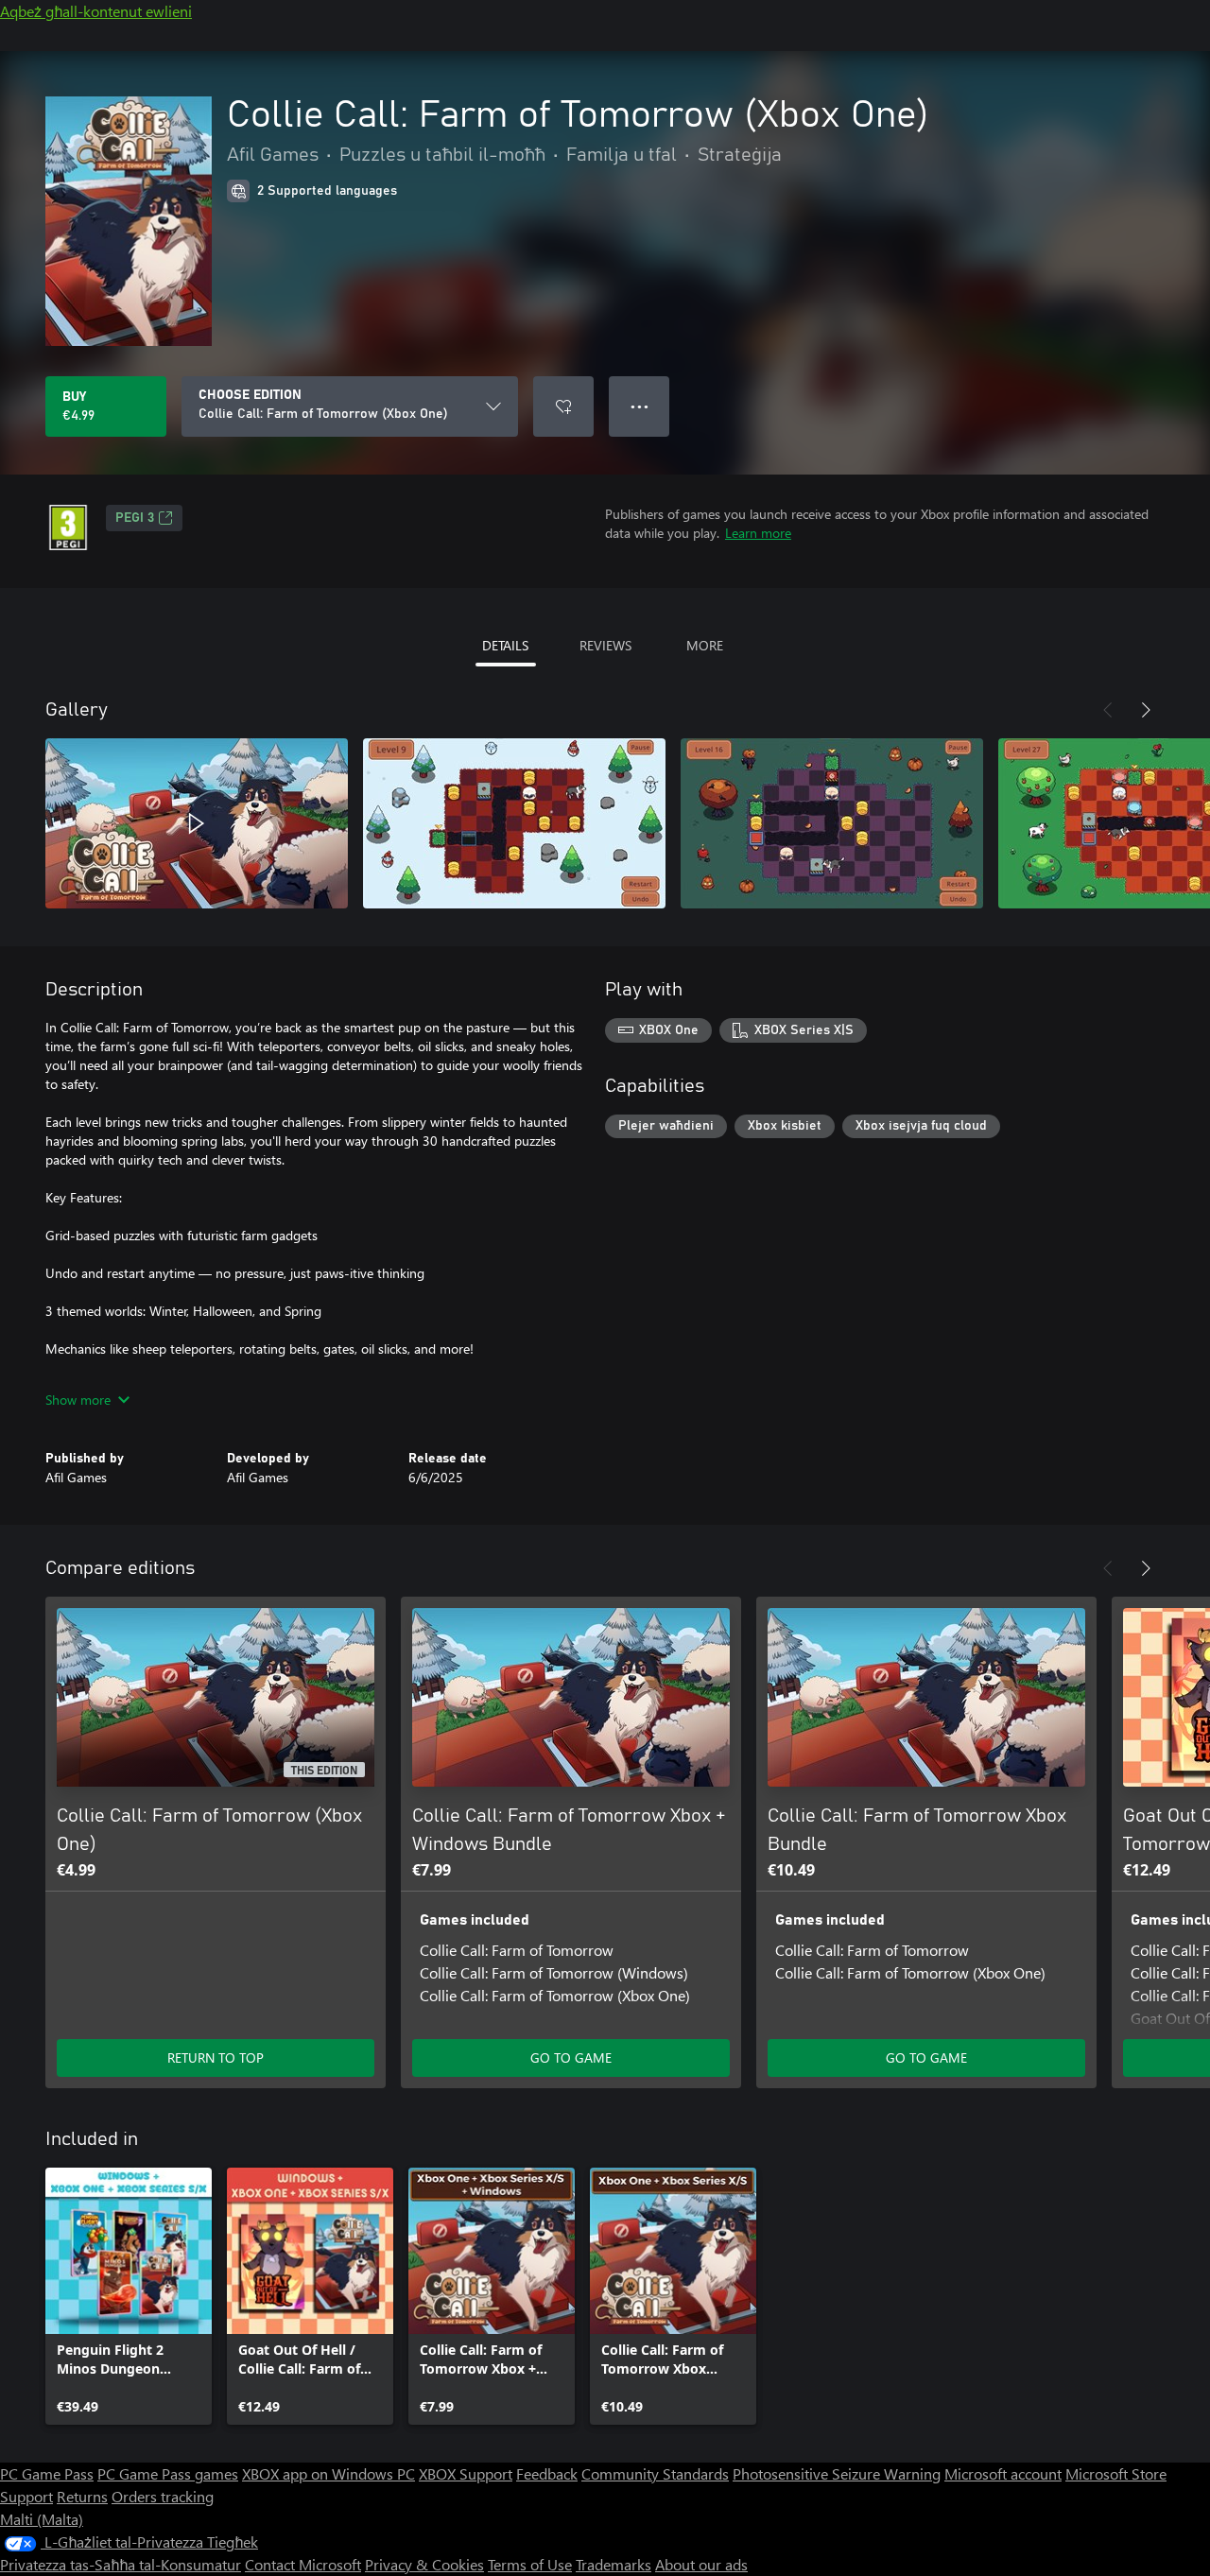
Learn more (758, 533)
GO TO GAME (571, 2057)
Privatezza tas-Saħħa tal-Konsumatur (121, 2564)
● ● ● (640, 406)
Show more (78, 1400)
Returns (82, 2496)
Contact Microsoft (303, 2564)
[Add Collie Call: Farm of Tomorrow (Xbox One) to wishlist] (563, 406)
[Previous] (1108, 710)
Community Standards (655, 2473)
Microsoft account (1003, 2473)
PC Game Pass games (168, 2473)
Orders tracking (163, 2496)
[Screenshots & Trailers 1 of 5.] (197, 823)
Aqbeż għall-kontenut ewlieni (96, 11)
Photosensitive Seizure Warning (837, 2473)
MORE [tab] (705, 645)
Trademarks (614, 2564)
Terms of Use (530, 2564)
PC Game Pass (47, 2473)
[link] (129, 2296)
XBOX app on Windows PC (328, 2473)
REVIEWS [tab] (605, 645)
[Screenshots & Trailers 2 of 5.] (514, 823)
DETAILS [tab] (505, 645)
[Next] (1146, 710)
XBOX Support (466, 2473)
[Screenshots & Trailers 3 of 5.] (832, 823)
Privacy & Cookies (424, 2564)
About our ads (701, 2564)
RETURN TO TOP (216, 2057)
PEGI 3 (135, 518)
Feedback (547, 2473)
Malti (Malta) (42, 2519)
